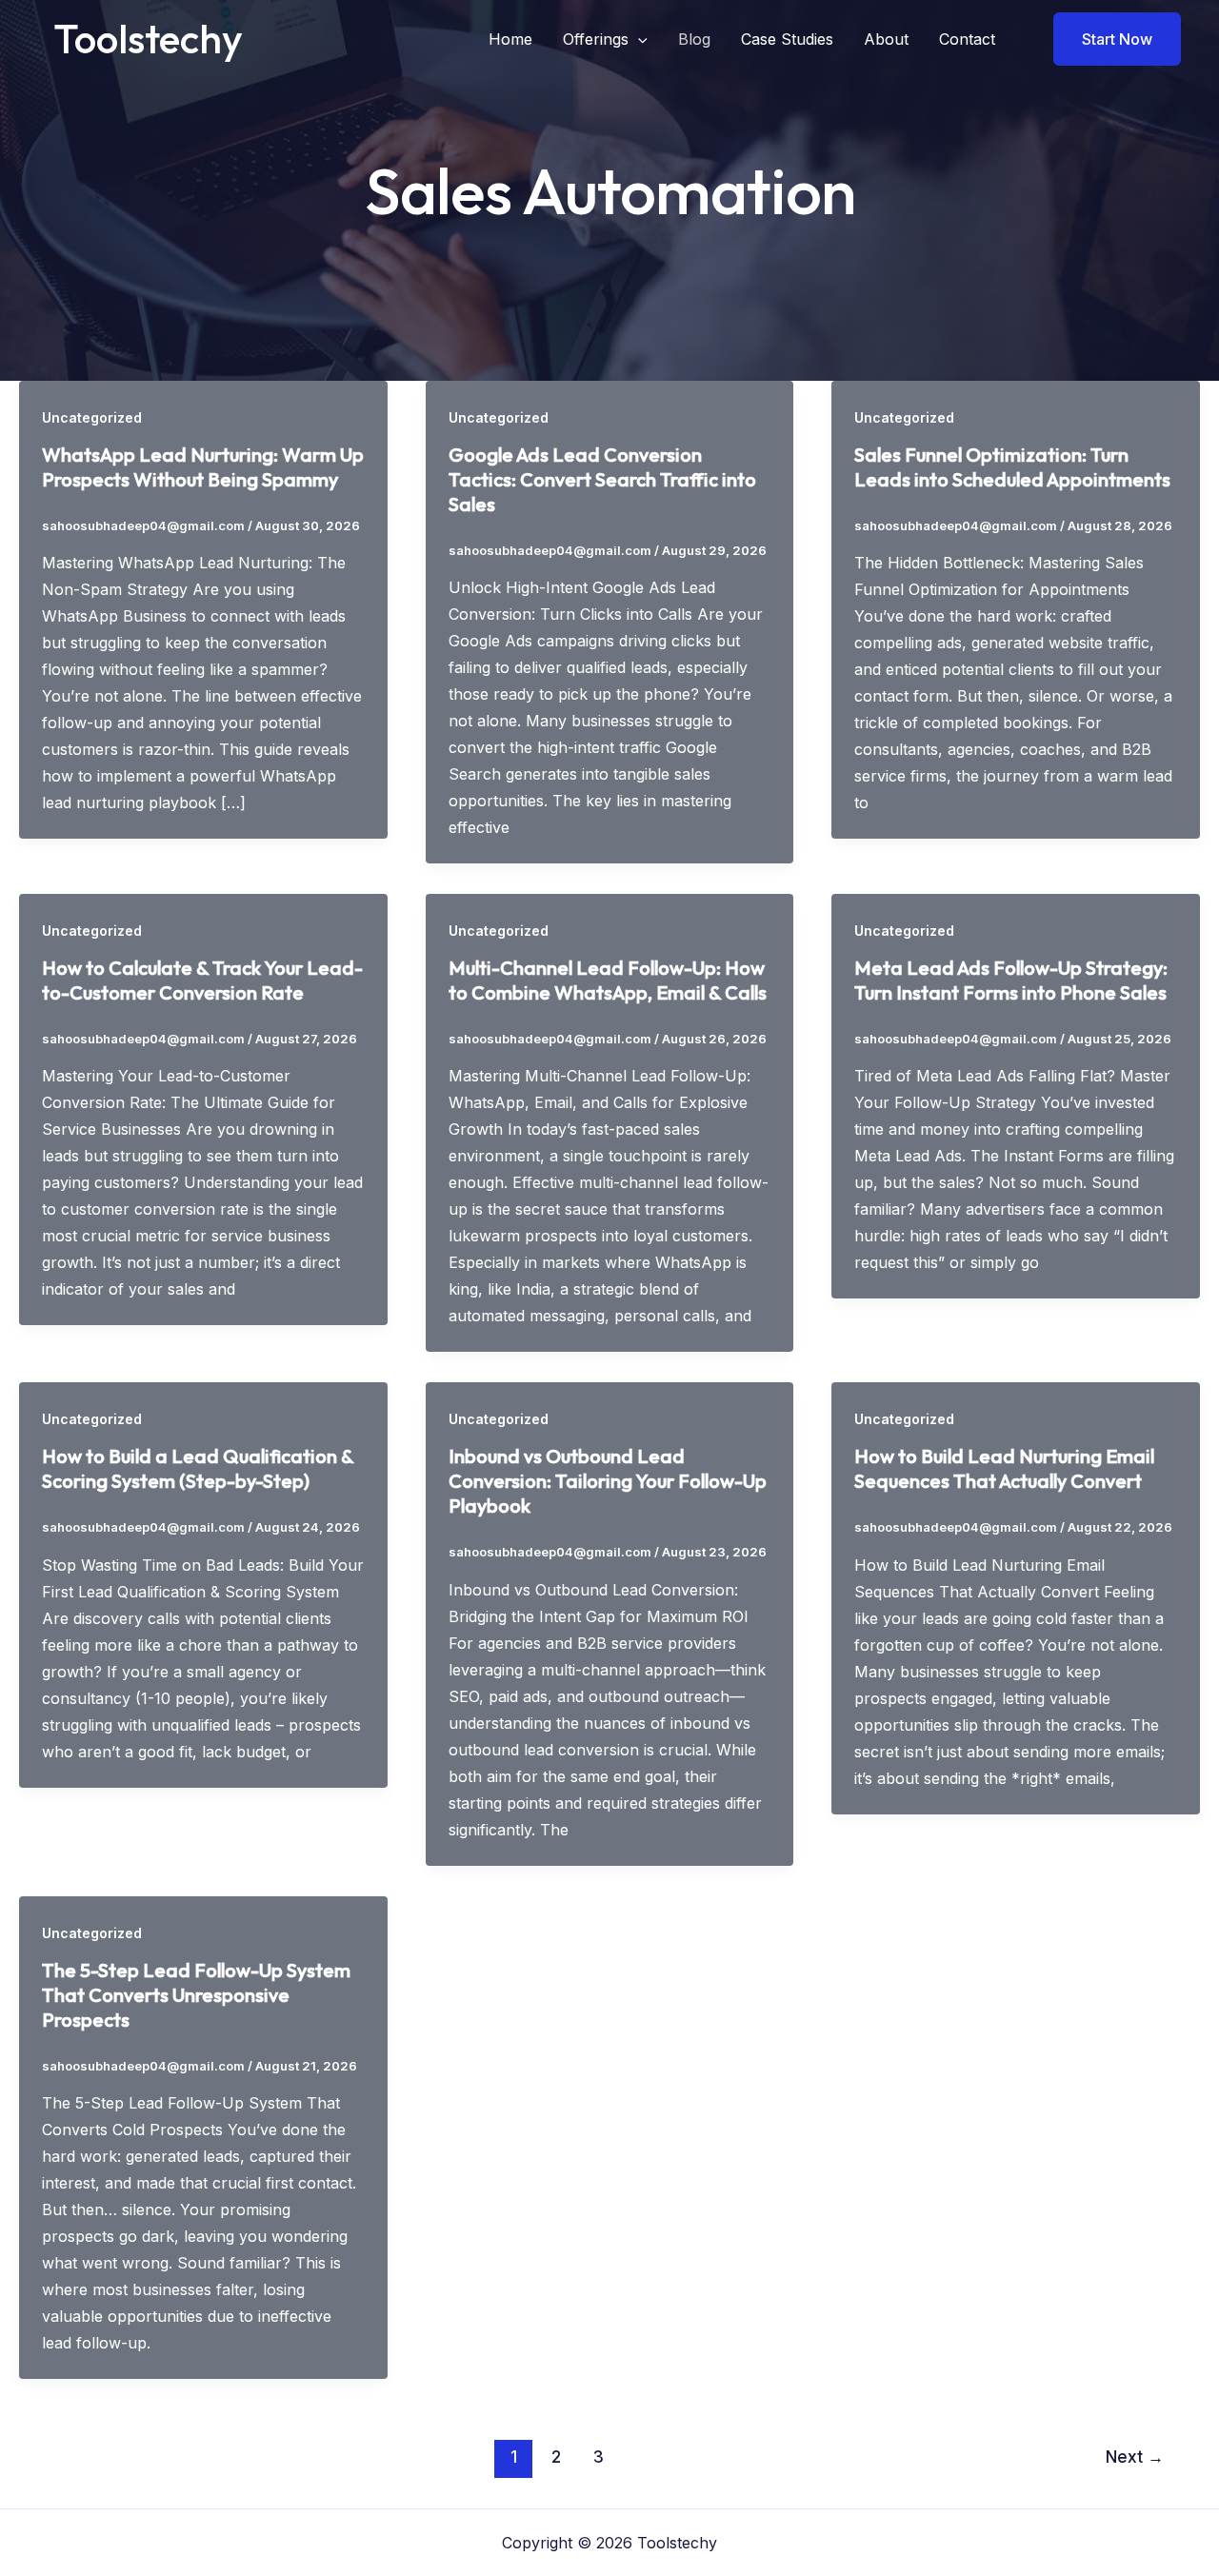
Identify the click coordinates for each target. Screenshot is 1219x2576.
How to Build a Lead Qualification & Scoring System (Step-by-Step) (198, 1468)
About (886, 39)
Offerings (596, 39)
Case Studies (787, 39)
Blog (694, 39)
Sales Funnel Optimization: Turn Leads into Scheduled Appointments (1012, 467)
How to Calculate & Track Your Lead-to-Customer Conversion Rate (202, 980)
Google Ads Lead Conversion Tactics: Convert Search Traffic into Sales (602, 479)
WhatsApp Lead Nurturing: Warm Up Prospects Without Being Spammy (203, 467)
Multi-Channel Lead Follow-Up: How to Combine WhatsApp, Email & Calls (608, 980)
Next (1135, 2457)
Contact (967, 39)
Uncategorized (92, 417)
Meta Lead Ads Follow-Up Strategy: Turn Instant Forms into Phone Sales (1011, 980)
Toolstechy (148, 39)
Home (510, 39)
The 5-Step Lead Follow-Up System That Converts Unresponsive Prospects (196, 1995)
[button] (638, 39)
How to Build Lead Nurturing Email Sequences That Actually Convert (1004, 1468)
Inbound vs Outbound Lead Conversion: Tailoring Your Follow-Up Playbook (608, 1481)
